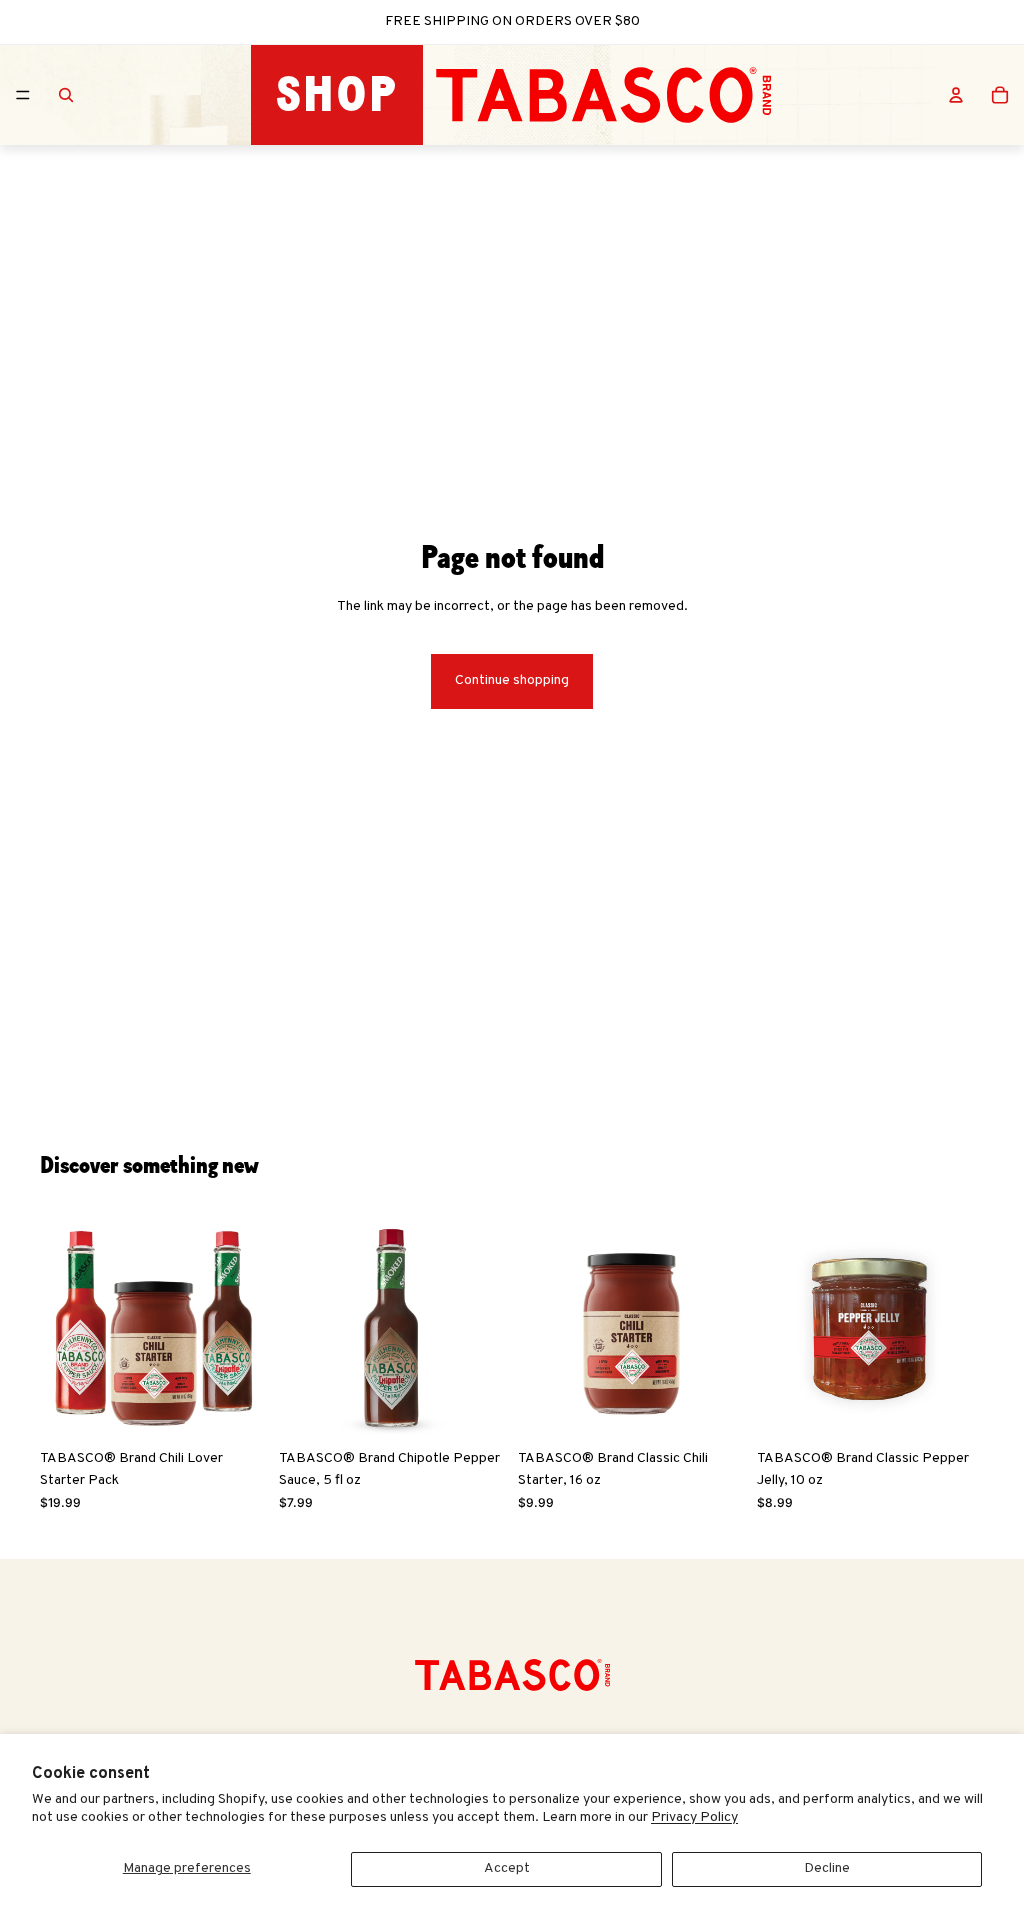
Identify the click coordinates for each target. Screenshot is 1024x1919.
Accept (507, 1868)
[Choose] (475, 1409)
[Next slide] (245, 1326)
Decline (827, 1868)
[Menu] (23, 95)
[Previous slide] (62, 1326)
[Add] (236, 1409)
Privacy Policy (694, 1817)
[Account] (956, 95)
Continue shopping (512, 680)
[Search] (66, 95)
